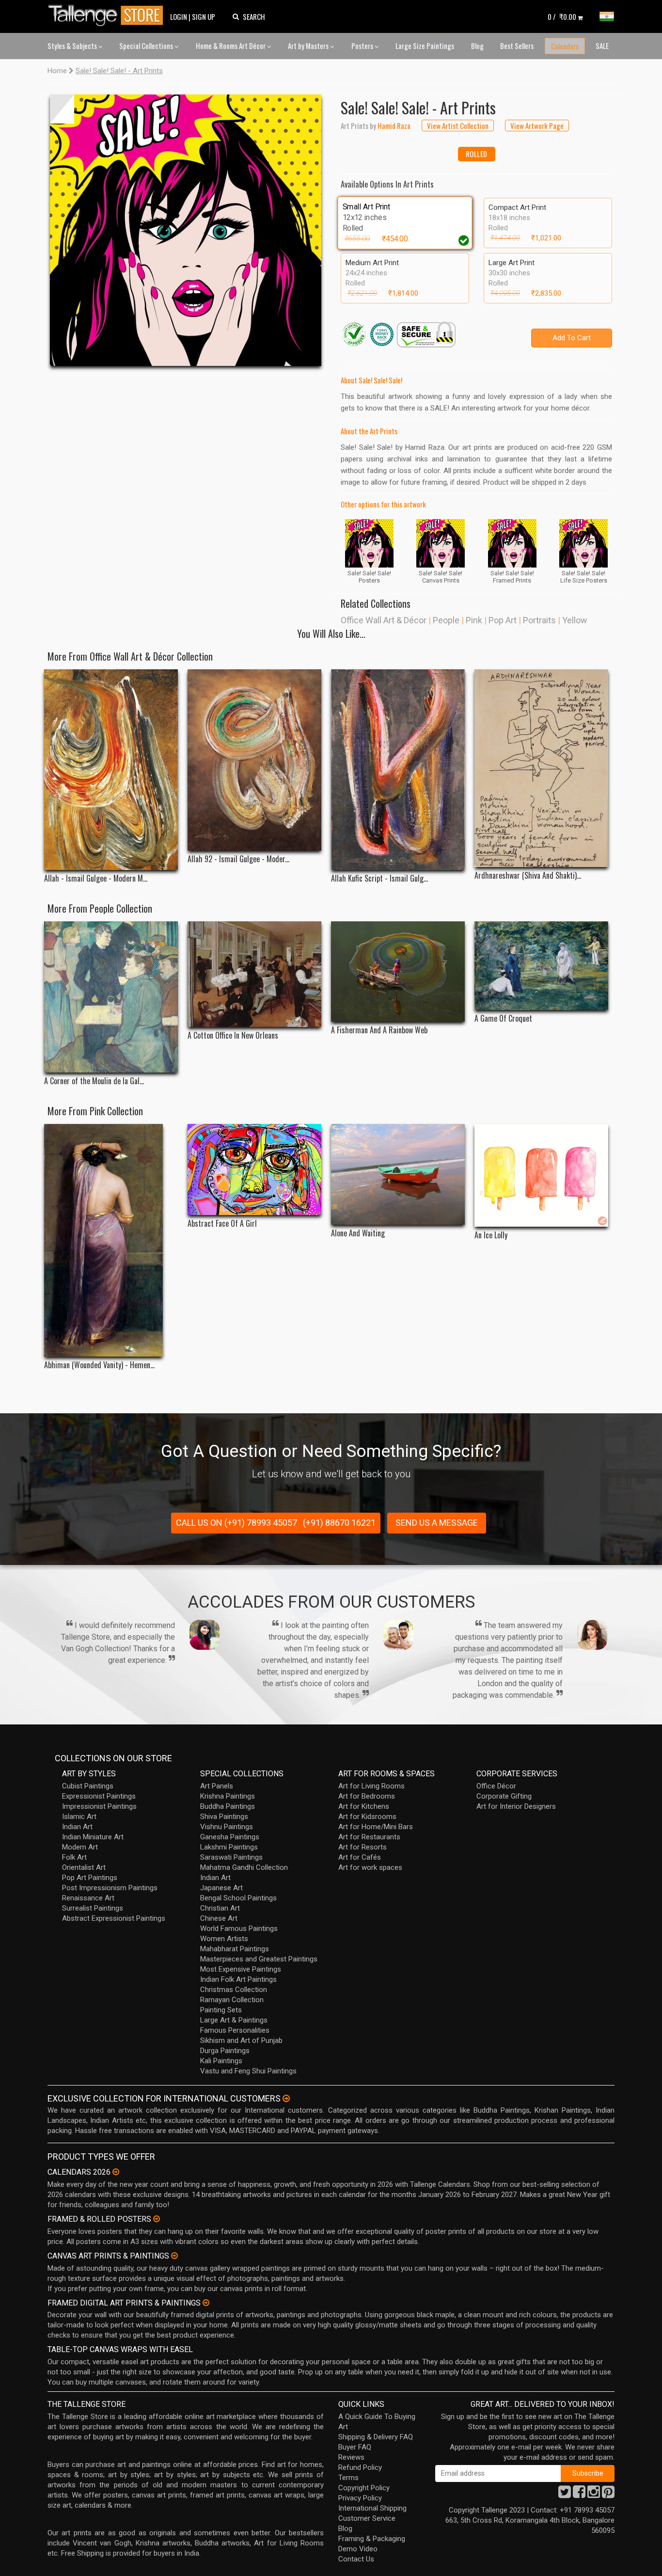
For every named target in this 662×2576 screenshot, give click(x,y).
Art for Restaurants (369, 1837)
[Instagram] (594, 2495)
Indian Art (77, 1827)
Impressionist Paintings (99, 1806)
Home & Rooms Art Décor (231, 46)
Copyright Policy (364, 2488)
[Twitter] (565, 2495)
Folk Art (74, 1857)
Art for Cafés (360, 1857)
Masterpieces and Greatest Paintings (259, 1959)
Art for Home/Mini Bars (376, 1827)
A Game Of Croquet (503, 1019)
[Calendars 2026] (116, 2172)
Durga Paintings (225, 2051)
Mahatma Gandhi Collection (244, 1867)
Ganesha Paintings (230, 1837)
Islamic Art (79, 1817)
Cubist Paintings (88, 1786)
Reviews (351, 2457)
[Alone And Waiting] (398, 1174)
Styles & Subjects (73, 46)
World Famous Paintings (239, 1928)
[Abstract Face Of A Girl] (254, 1169)
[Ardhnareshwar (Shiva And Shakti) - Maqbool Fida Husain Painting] (541, 768)
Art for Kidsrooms (367, 1817)
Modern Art (80, 1847)
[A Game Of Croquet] (541, 966)
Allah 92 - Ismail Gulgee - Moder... (238, 859)
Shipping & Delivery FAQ (376, 2437)
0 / (562, 16)
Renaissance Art (88, 1898)
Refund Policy (360, 2467)
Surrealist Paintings (93, 1908)
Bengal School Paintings (238, 1898)
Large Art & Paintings (234, 2020)
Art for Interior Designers (516, 1806)
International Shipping (372, 2508)
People (446, 620)
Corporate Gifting (504, 1796)
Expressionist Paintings (99, 1796)
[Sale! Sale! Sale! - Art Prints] (186, 230)
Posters (363, 46)
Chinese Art (219, 1918)
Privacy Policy (360, 2498)
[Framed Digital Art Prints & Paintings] (206, 2303)
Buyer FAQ (355, 2447)
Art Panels (217, 1786)
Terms (348, 2478)
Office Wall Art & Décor (384, 620)
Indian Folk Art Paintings (238, 1979)
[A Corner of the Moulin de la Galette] (111, 997)
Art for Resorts (363, 1847)
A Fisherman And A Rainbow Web (379, 1030)
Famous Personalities (235, 2030)
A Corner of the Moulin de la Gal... (94, 1081)
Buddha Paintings (228, 1806)
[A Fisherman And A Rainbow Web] (398, 972)
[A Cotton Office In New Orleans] (254, 974)
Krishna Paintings (228, 1796)
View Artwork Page (537, 126)
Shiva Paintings (224, 1817)
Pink (474, 620)
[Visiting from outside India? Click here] (286, 2099)
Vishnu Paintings (227, 1827)
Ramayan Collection (232, 2000)
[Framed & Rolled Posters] (157, 2219)
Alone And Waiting (358, 1233)
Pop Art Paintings (90, 1878)
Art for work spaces (370, 1867)
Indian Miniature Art (93, 1837)
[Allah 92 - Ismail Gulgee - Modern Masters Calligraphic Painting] (254, 760)
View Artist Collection (458, 126)
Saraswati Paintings (231, 1857)
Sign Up (204, 16)
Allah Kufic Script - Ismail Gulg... (379, 878)
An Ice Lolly (491, 1235)
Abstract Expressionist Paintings (114, 1918)
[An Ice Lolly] (541, 1175)
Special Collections (147, 46)
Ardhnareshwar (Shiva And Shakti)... (528, 876)
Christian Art (220, 1908)
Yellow (575, 620)
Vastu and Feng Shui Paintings (248, 2071)
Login (179, 16)
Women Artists (224, 1939)
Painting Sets (221, 2010)
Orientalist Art (84, 1867)
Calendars (565, 46)
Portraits (539, 620)
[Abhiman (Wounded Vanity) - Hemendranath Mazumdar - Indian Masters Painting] (111, 1240)
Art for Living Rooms (371, 1786)
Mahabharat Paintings (235, 1949)
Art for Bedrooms (367, 1796)
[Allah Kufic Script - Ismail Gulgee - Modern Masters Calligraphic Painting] (398, 770)
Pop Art (503, 620)
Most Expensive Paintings (241, 1969)
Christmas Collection (234, 1990)
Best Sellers (517, 46)
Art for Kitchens (364, 1806)
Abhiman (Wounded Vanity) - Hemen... (99, 1365)
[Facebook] (579, 2495)
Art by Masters (309, 46)
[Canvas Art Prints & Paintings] (174, 2256)
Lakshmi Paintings (229, 1847)
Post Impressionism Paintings (110, 1888)
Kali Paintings (221, 2061)
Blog (477, 46)
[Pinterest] (608, 2495)
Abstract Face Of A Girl (222, 1224)
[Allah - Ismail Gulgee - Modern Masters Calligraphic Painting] (111, 770)
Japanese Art (221, 1888)
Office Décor (496, 1786)
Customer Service (367, 2518)
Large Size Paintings (425, 46)
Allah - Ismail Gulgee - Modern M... (96, 878)
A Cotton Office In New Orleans (233, 1035)
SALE (602, 46)
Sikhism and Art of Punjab (241, 2040)
